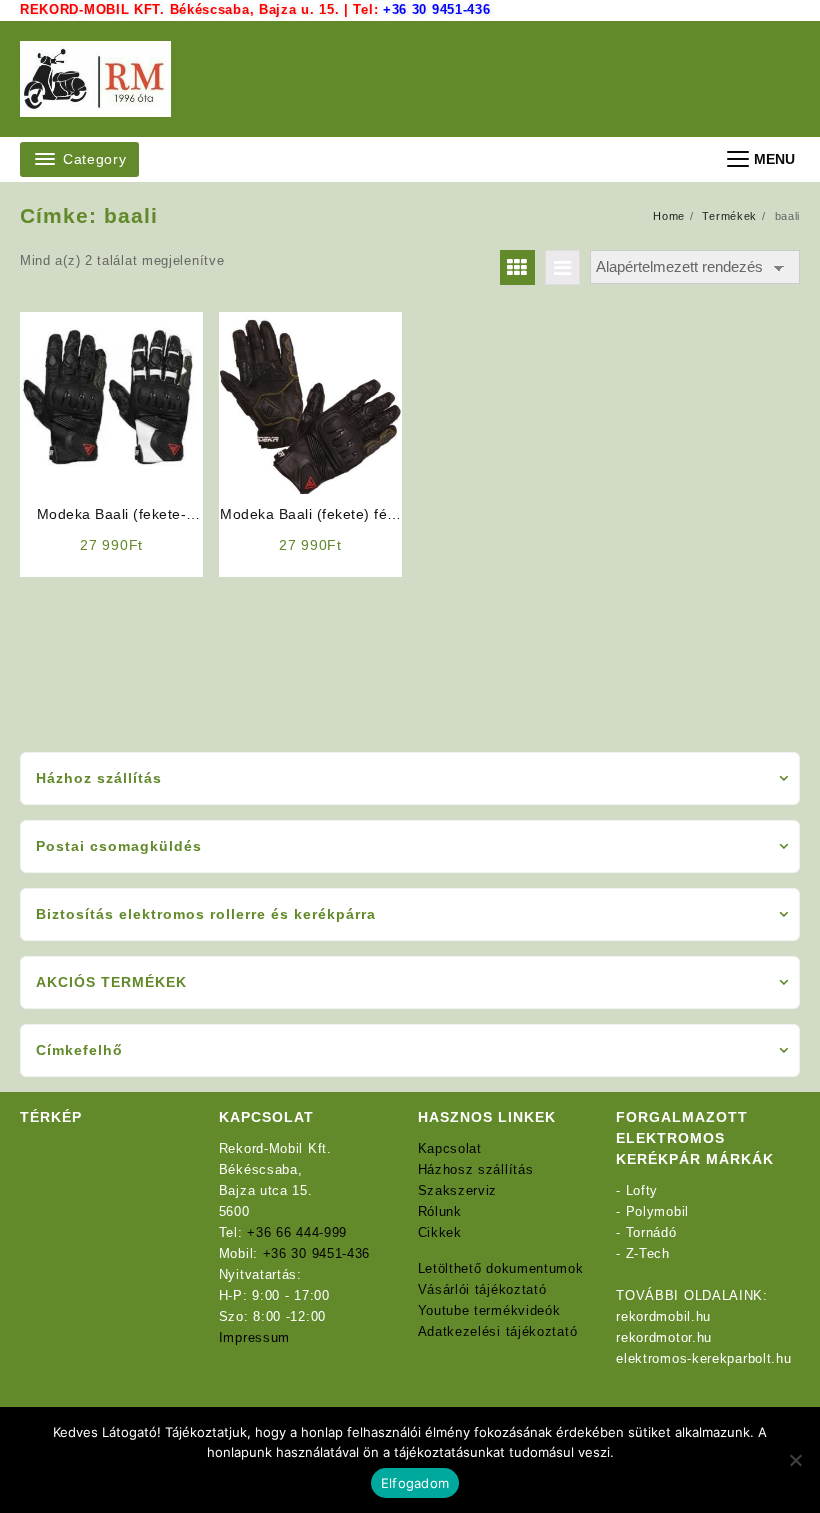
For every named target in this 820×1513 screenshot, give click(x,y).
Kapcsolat (450, 1148)
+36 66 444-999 (297, 1232)
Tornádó (651, 1232)
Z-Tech (648, 1253)
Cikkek (440, 1232)
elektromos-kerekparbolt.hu (703, 1358)
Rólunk (440, 1211)
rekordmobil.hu (663, 1316)
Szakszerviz (458, 1190)
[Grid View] (517, 267)
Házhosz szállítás (476, 1169)
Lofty (642, 1190)
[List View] (562, 267)
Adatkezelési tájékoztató (498, 1331)
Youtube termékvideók (489, 1310)
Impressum (254, 1337)
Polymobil (657, 1211)
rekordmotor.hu (664, 1337)
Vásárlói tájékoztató (482, 1289)
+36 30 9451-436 (437, 9)
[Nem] (795, 1460)
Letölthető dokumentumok (501, 1268)
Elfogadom (415, 1483)
